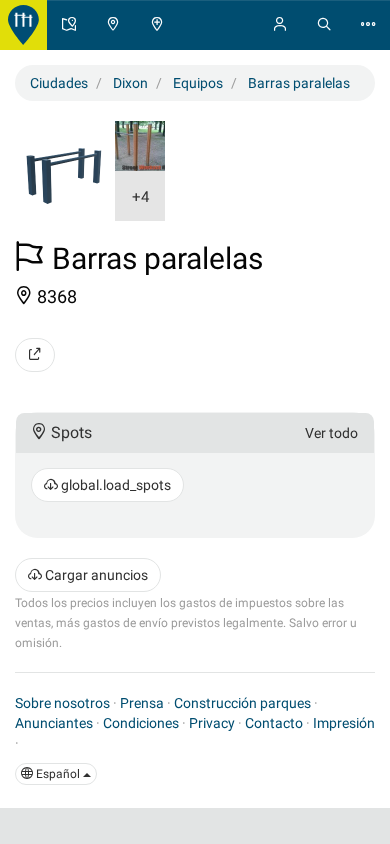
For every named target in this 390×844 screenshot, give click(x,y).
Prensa (142, 703)
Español (58, 774)
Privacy (212, 723)
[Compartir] (35, 355)
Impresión (344, 723)
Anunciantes (54, 723)
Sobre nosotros (62, 703)
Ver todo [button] (331, 433)
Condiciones (141, 723)
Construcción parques (242, 703)
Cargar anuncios (95, 575)
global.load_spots (114, 485)
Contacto (274, 723)
